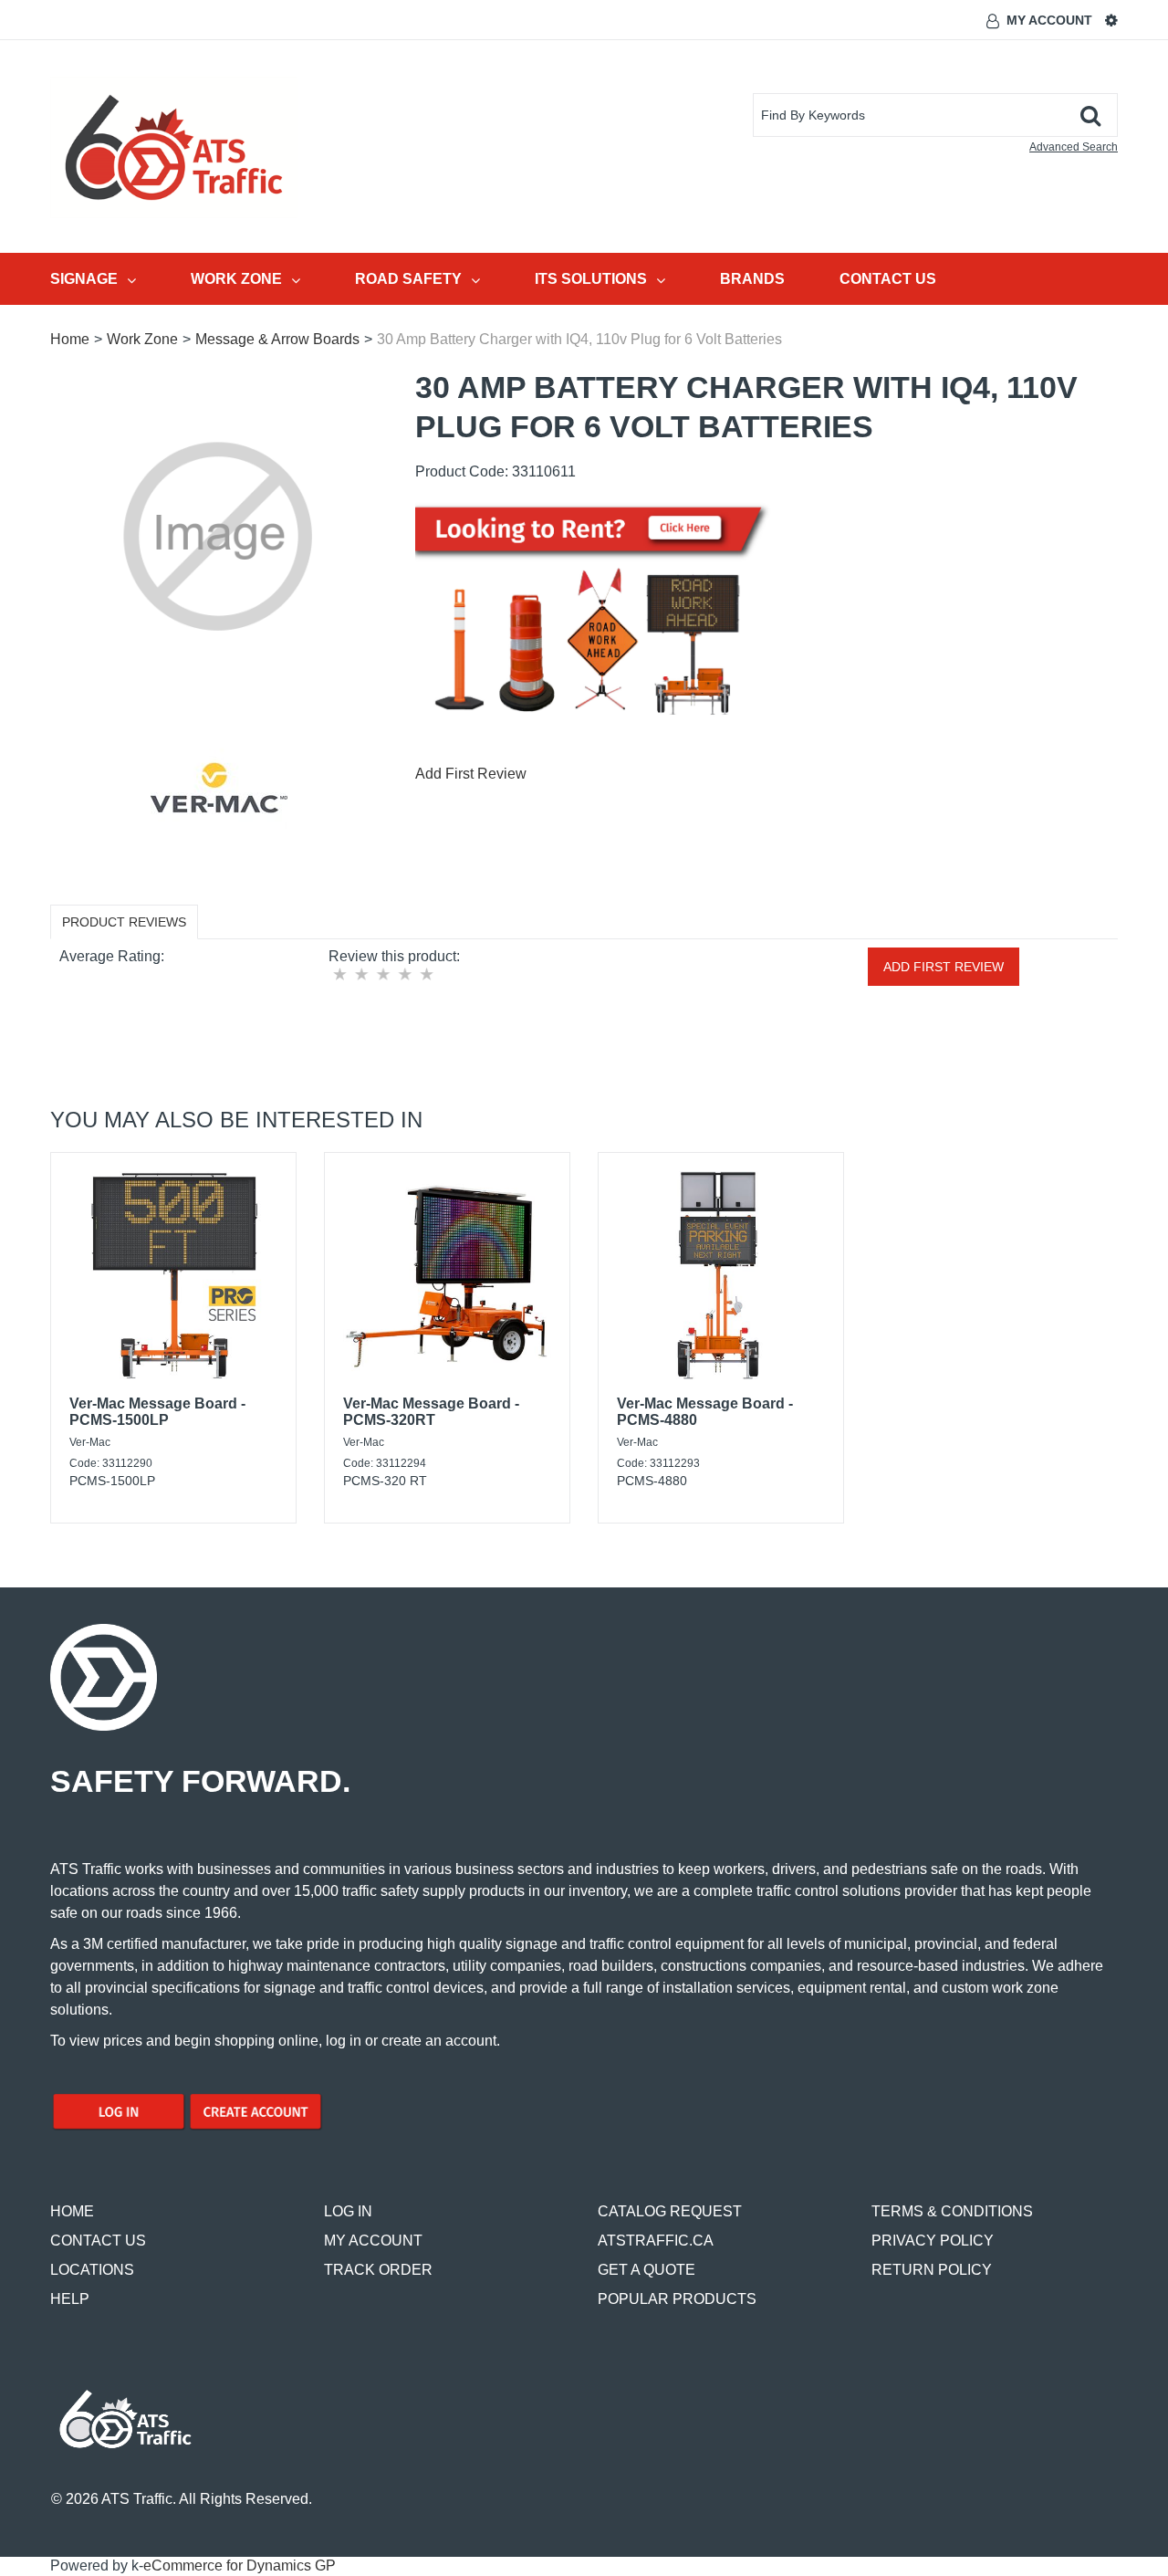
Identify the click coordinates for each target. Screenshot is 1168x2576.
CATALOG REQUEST (670, 2211)
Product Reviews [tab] (124, 922)
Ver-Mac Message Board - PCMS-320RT (431, 1412)
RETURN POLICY (932, 2270)
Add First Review (471, 774)
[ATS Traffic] (174, 147)
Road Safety (408, 279)
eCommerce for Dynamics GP (240, 2566)
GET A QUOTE (647, 2270)
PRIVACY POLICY (933, 2241)
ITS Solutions (591, 279)
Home (70, 339)
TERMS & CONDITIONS (952, 2211)
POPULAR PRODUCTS (677, 2299)
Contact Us (888, 279)
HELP (70, 2299)
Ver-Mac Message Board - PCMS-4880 (705, 1412)
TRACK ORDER (378, 2270)
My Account (1049, 20)
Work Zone (236, 279)
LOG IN (348, 2211)
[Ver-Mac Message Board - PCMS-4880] (721, 1275)
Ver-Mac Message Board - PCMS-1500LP (157, 1412)
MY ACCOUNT (373, 2241)
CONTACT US (98, 2241)
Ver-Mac (90, 1442)
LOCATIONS (92, 2270)
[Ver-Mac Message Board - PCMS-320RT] (447, 1275)
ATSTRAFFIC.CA (656, 2241)
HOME (72, 2211)
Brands (752, 279)
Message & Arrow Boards (277, 339)
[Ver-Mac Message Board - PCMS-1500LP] (173, 1275)
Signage (84, 279)
